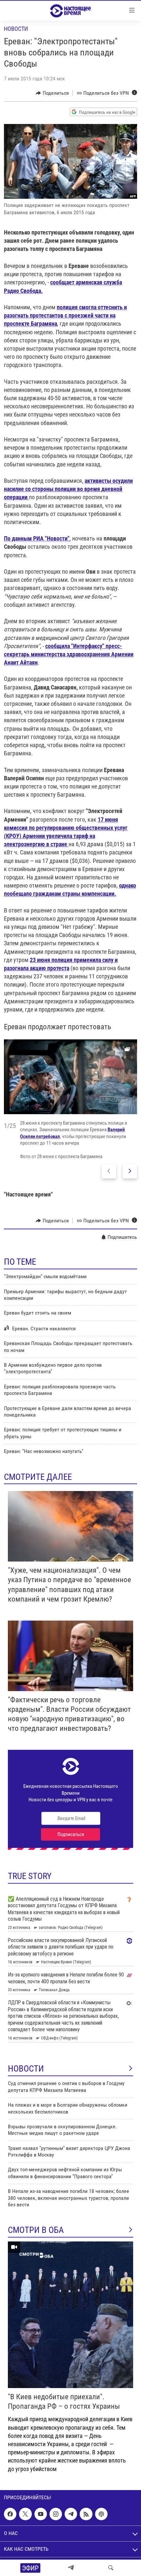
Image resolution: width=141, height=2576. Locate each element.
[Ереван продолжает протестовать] (70, 1077)
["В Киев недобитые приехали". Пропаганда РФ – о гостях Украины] (70, 2315)
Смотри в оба (36, 2230)
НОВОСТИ (26, 2069)
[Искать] (111, 2568)
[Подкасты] (101, 2514)
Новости (16, 29)
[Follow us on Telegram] (71, 2514)
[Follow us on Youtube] (41, 2514)
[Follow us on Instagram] (56, 2514)
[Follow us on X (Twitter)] (25, 2514)
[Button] (52, 93)
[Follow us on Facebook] (10, 2514)
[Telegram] (71, 2568)
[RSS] (86, 2514)
